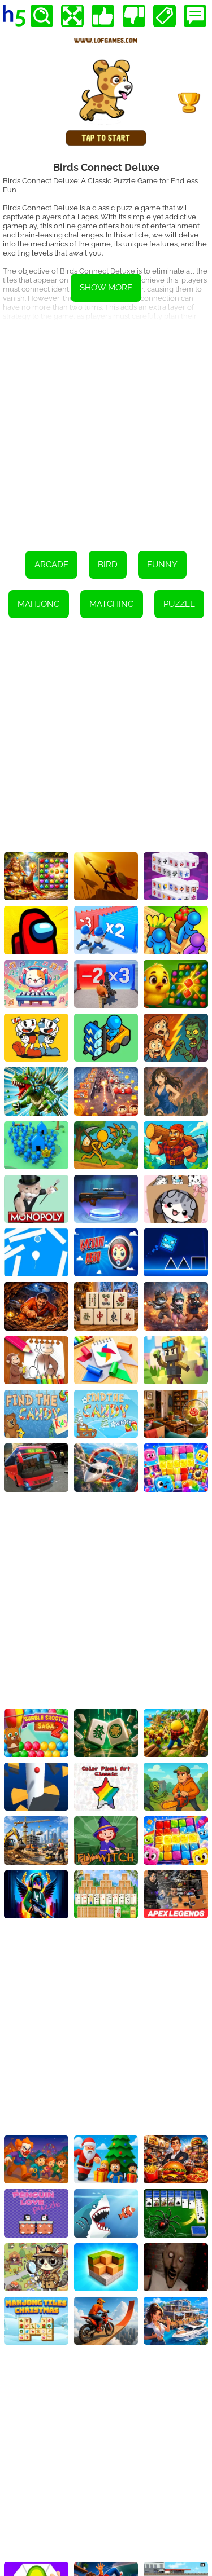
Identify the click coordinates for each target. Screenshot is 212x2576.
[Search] (42, 16)
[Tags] (165, 16)
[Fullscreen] (72, 16)
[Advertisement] (106, 428)
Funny (162, 565)
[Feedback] (195, 16)
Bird (108, 565)
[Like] (103, 16)
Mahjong (39, 604)
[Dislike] (134, 16)
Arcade (51, 565)
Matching (112, 604)
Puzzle (179, 604)
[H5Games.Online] (14, 16)
